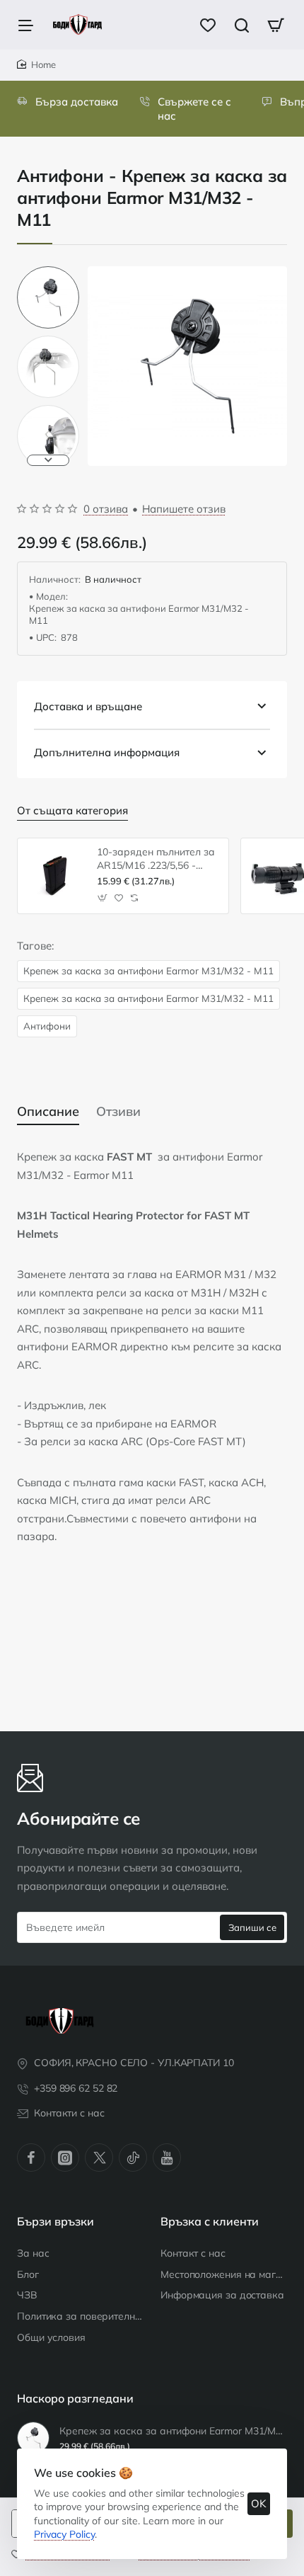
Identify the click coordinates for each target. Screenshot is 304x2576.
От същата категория (72, 810)
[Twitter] (99, 2158)
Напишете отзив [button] (184, 509)
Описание (48, 1111)
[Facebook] (31, 2158)
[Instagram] (65, 2158)
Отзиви (118, 1111)
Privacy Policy (64, 2534)
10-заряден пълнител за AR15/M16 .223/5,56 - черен (156, 859)
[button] (48, 272)
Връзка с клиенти (210, 2221)
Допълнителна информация (107, 752)
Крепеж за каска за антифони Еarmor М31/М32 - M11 (148, 970)
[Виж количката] (276, 25)
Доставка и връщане (88, 706)
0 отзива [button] (106, 509)
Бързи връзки (55, 2221)
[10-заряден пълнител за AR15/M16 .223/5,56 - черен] (55, 876)
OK (259, 2503)
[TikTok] (133, 2158)
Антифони (47, 1026)
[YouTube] (167, 2158)
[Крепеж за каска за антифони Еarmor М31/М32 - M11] (33, 2438)
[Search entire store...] (242, 25)
